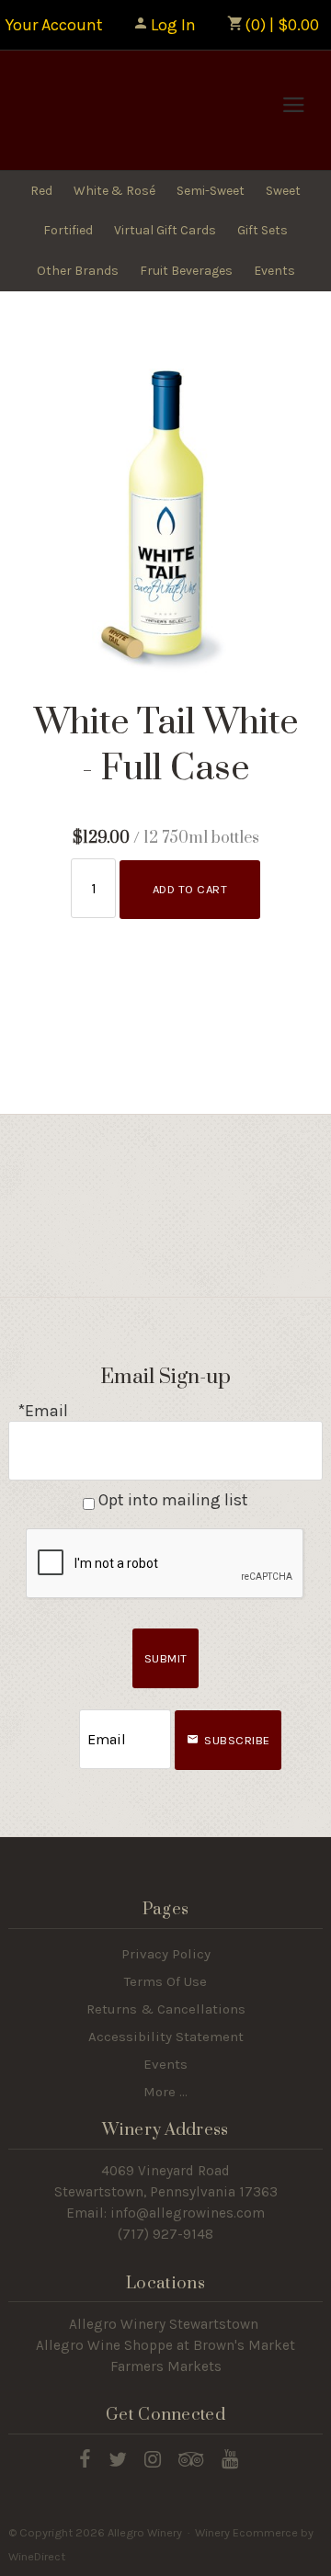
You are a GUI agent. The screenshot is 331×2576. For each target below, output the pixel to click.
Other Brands (78, 271)
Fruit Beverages (186, 271)
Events (274, 271)
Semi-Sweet (211, 191)
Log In (173, 25)
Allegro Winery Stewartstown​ (164, 2324)
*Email (43, 1411)
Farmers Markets (166, 2366)
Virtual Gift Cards (165, 230)
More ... (165, 2092)
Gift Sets (263, 230)
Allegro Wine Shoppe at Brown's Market (165, 2345)
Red (41, 191)
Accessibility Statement (166, 2037)
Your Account (54, 25)
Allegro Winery (133, 110)
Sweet (283, 191)
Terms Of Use (165, 1981)
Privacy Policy (166, 1954)
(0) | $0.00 (280, 25)
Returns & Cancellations (166, 2009)
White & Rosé (114, 191)
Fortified (68, 230)
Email (63, 1721)
